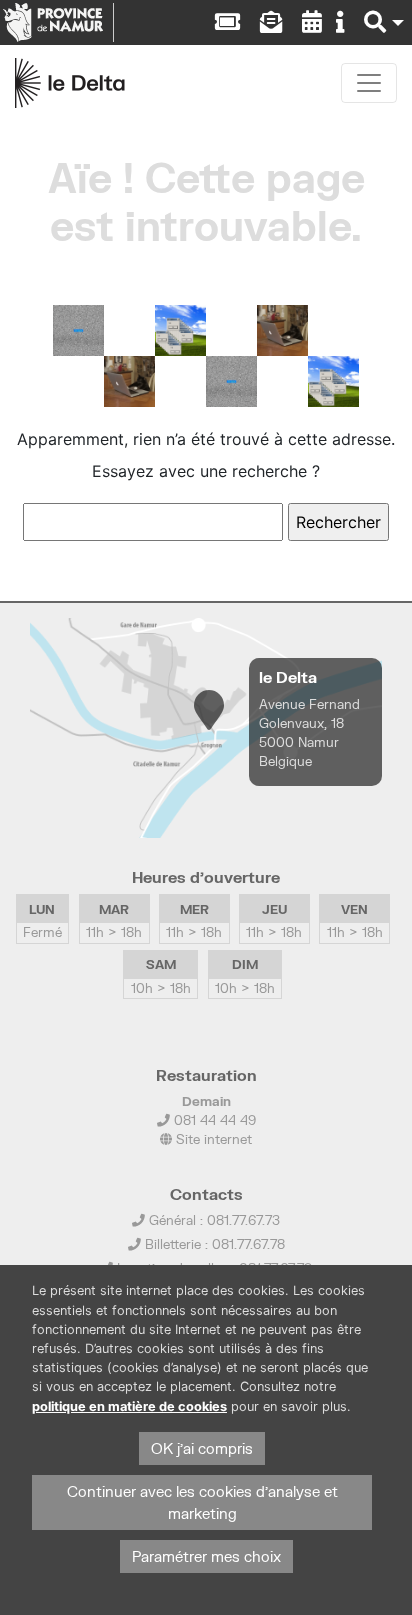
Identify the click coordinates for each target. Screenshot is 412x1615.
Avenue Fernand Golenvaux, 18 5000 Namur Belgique (309, 733)
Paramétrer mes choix (206, 1556)
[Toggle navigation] (369, 83)
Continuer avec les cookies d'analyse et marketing (202, 1502)
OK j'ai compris (202, 1448)
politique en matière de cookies (129, 1406)
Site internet (212, 1139)
